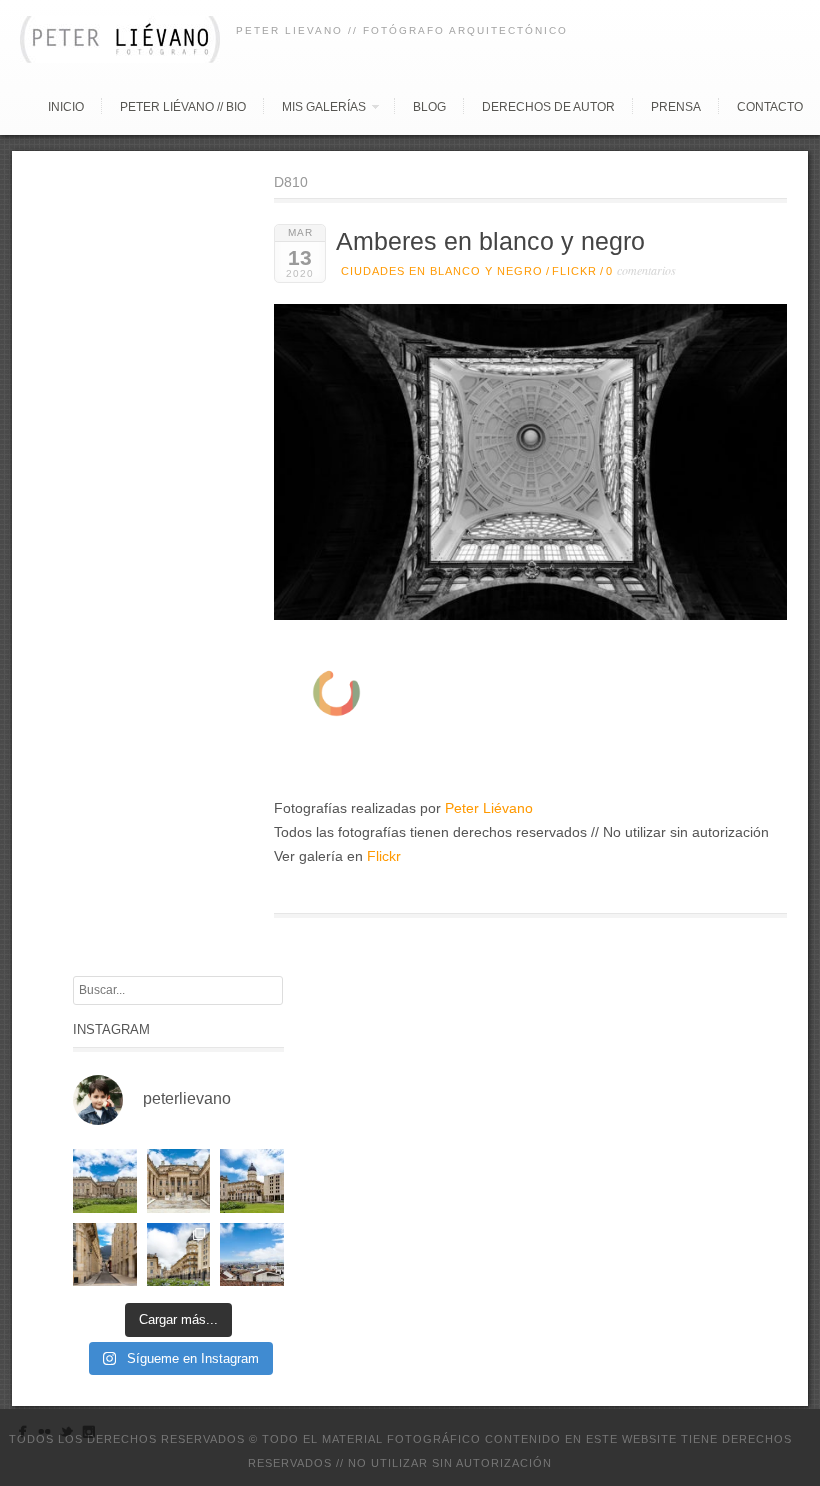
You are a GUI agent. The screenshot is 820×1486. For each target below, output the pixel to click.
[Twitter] (66, 1435)
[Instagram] (88, 1435)
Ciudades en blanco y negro (442, 271)
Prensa (676, 107)
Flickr (574, 271)
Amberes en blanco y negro (490, 241)
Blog (429, 107)
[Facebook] (22, 1435)
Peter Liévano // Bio (183, 107)
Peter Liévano (489, 808)
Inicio (66, 107)
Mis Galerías (324, 107)
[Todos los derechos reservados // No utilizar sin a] (105, 1181)
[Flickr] (44, 1435)
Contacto (770, 107)
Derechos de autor (548, 107)
